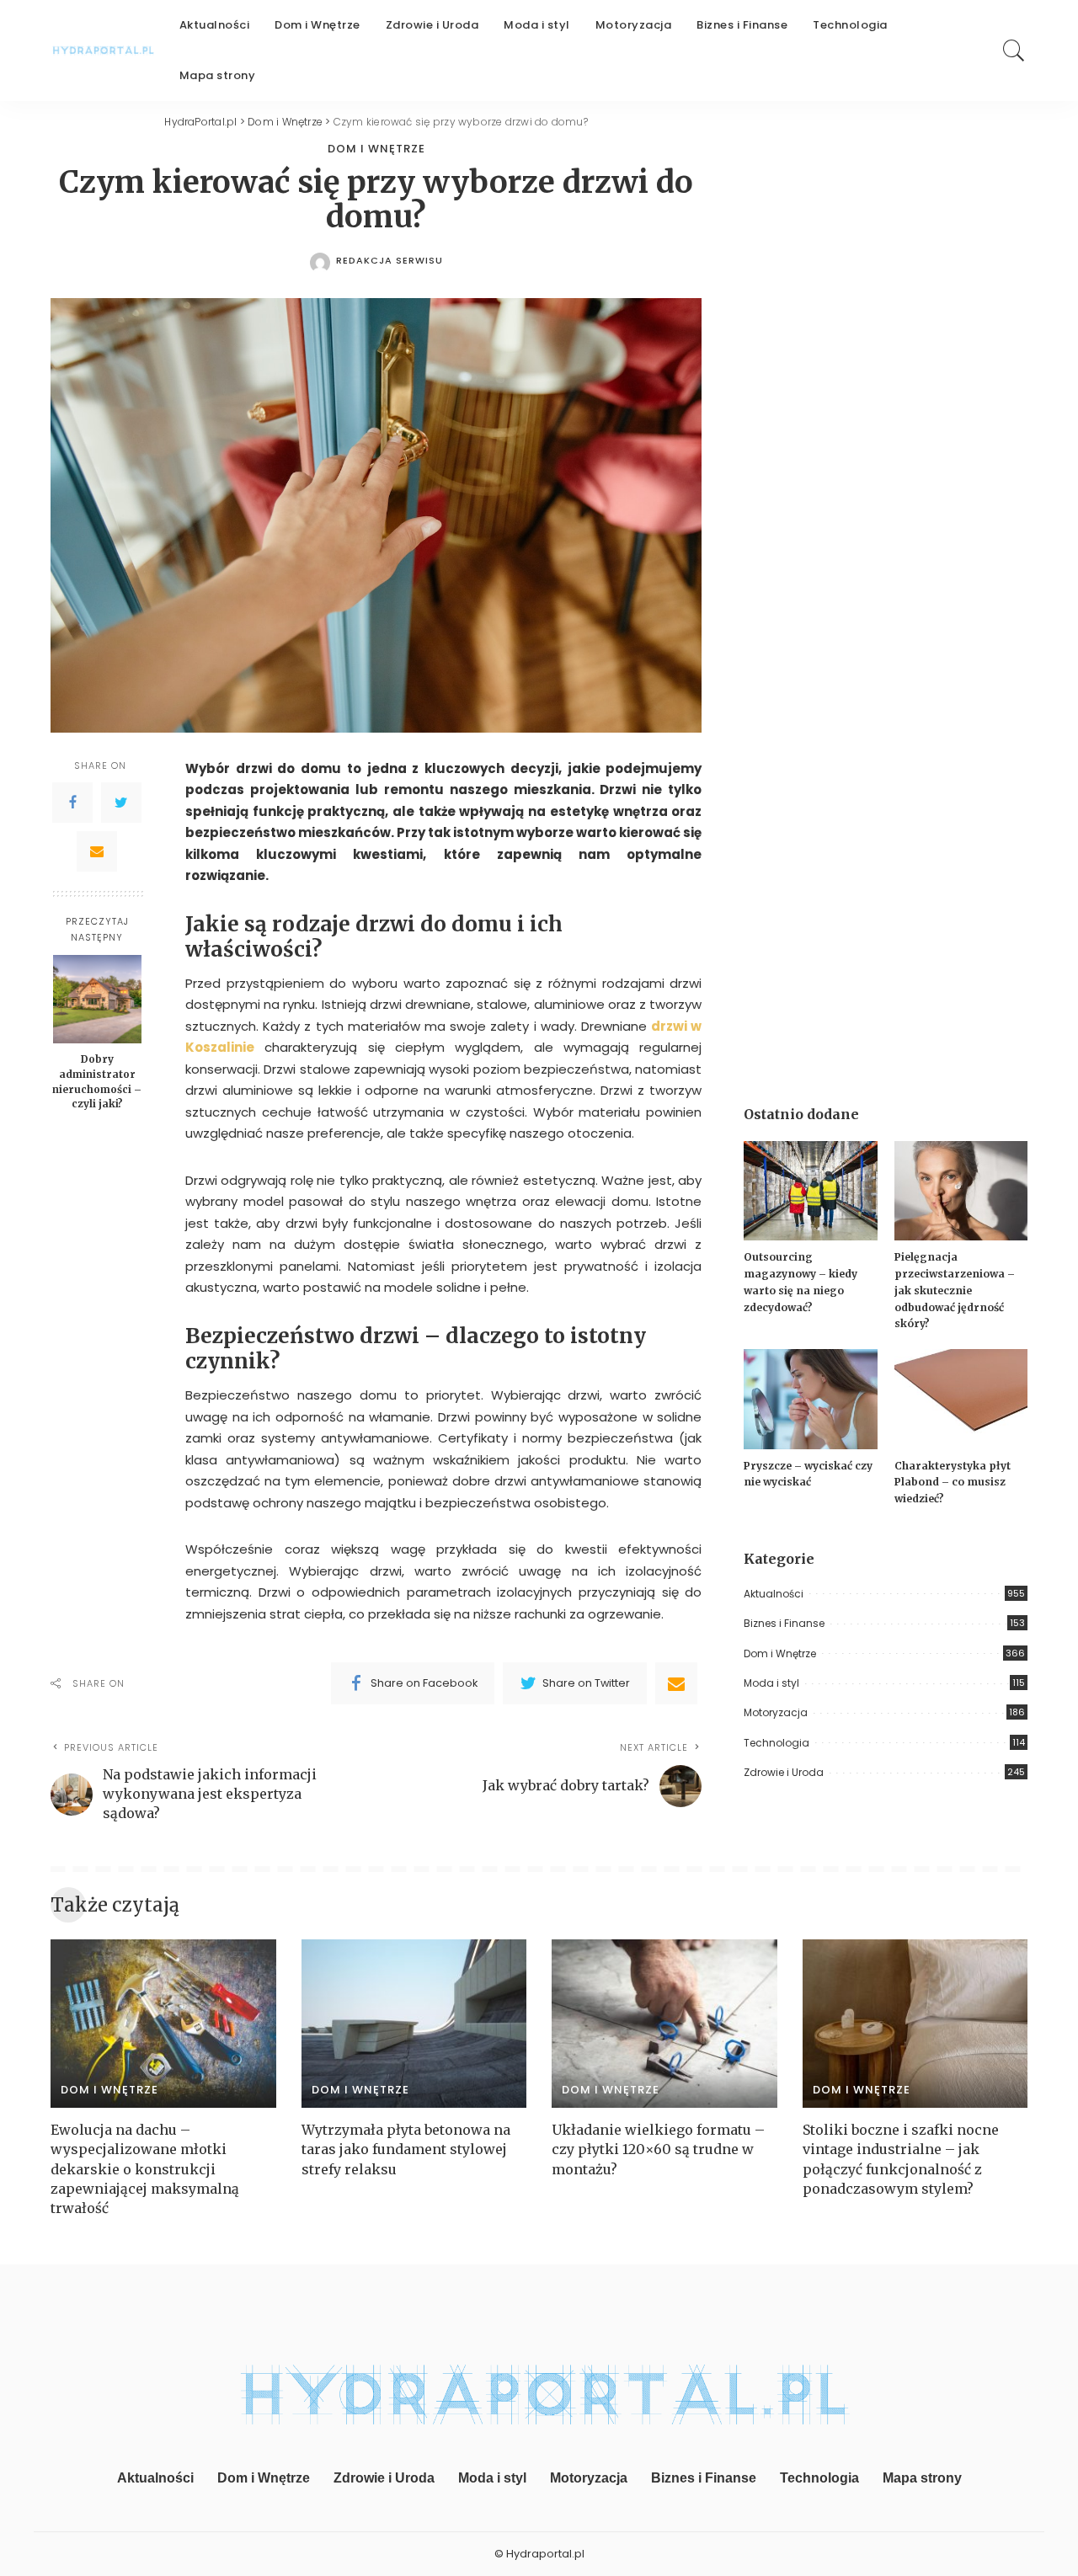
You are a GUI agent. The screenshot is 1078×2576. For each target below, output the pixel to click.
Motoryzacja (776, 1712)
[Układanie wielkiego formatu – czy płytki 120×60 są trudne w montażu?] (664, 2024)
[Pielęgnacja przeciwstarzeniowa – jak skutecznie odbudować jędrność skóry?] (961, 1191)
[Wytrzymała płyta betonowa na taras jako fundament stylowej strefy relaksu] (414, 2024)
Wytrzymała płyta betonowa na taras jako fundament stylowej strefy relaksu (406, 2149)
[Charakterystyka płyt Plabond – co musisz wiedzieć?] (961, 1399)
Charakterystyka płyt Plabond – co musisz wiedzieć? (953, 1482)
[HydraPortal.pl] (102, 51)
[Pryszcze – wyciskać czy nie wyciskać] (810, 1399)
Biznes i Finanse (784, 1623)
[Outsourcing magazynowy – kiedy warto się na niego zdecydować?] (810, 1191)
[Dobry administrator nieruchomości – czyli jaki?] (97, 999)
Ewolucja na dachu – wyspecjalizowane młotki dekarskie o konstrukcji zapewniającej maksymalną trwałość (145, 2169)
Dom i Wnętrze (376, 149)
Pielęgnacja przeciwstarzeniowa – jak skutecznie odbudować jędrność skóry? (955, 1290)
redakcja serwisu (390, 261)
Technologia (776, 1743)
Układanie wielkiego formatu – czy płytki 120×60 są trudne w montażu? (658, 2149)
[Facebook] (72, 802)
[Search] (1014, 51)
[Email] (97, 851)
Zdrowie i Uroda (784, 1772)
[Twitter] (121, 802)
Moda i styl (771, 1683)
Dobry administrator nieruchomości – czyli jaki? (97, 1081)
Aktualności (774, 1594)
